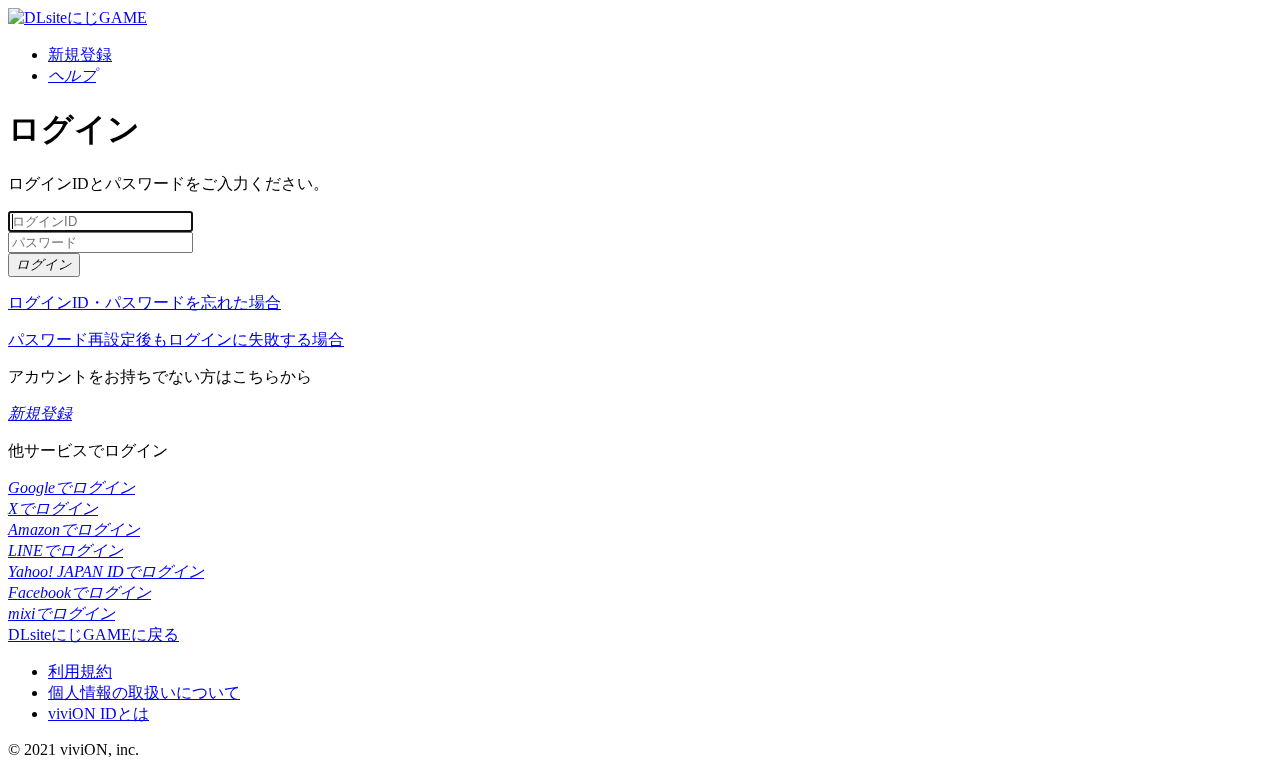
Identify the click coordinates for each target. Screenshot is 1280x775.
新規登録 (80, 54)
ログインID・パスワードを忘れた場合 (144, 302)
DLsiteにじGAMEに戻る (93, 634)
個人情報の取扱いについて (144, 692)
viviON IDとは (98, 713)
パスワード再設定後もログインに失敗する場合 (176, 339)
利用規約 (80, 671)
